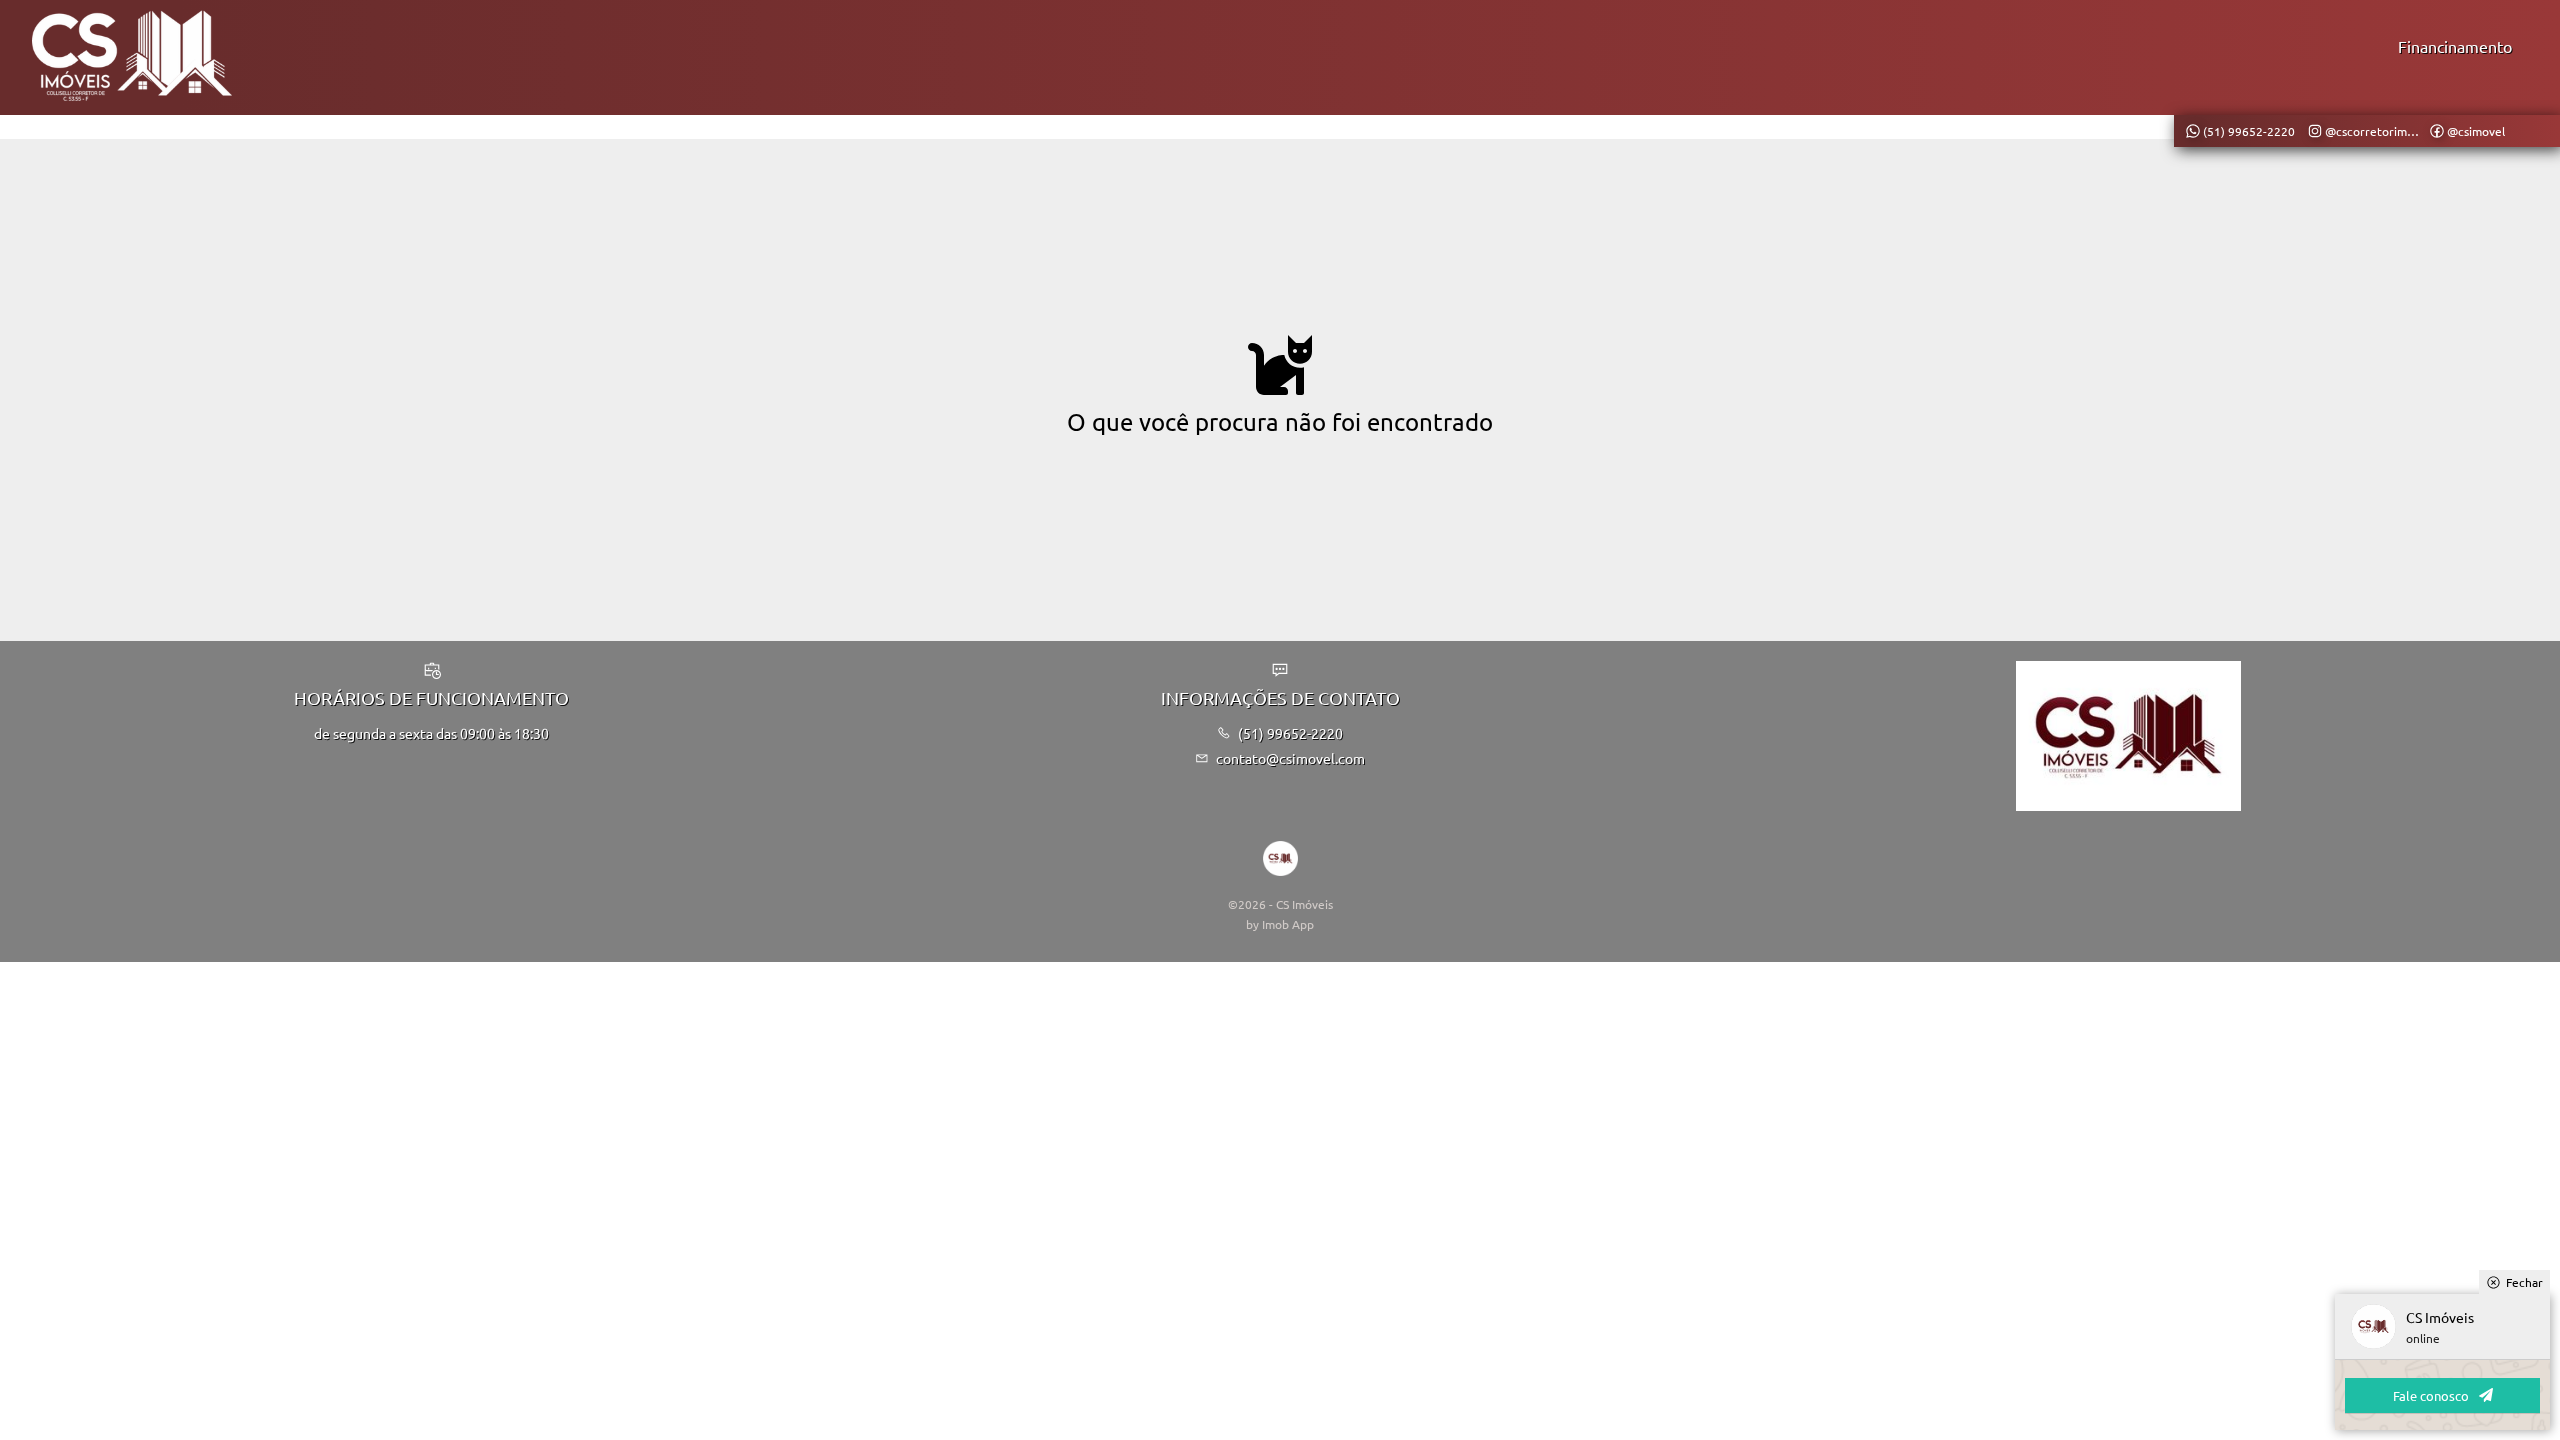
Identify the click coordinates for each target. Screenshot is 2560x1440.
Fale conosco (2431, 1395)
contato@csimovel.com (1290, 758)
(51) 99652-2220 (1290, 733)
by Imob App (1280, 924)
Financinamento (2455, 46)
